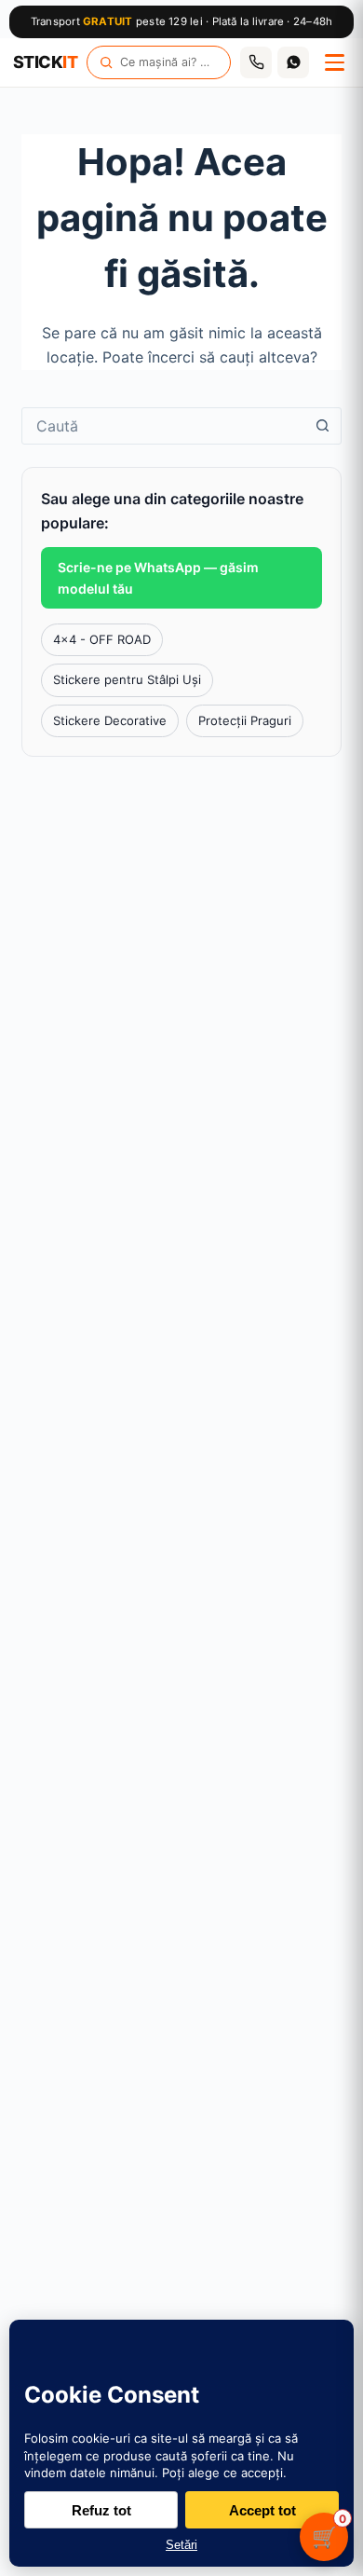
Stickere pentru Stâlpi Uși (127, 679)
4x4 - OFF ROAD (102, 639)
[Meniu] (334, 62)
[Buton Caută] (323, 426)
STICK (45, 62)
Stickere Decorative (110, 720)
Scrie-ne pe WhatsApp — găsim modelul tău (158, 578)
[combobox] (163, 426)
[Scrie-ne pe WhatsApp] (293, 62)
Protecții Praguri (245, 720)
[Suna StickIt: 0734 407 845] (256, 62)
